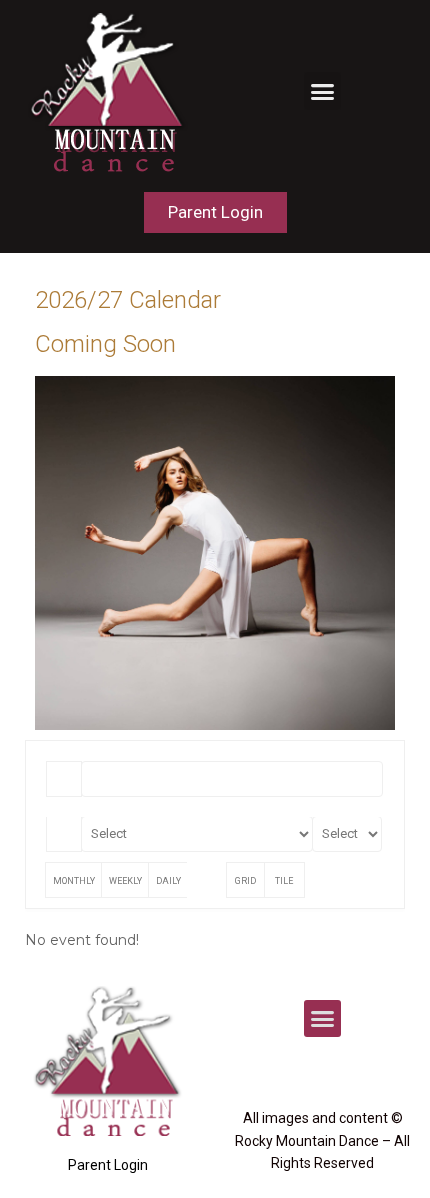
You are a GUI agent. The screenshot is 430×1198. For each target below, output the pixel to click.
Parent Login (108, 1165)
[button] (323, 91)
